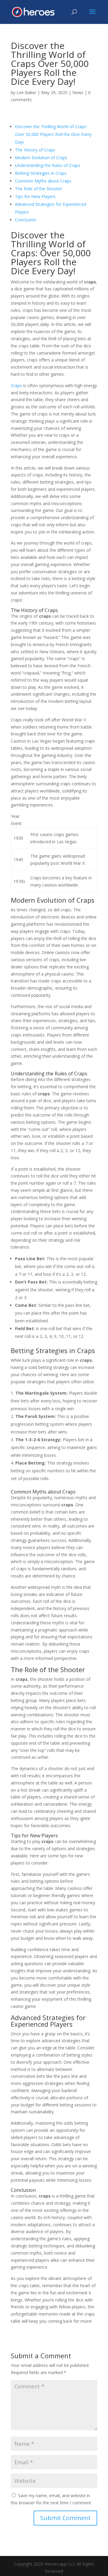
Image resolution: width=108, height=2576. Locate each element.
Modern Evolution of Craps (41, 158)
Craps (16, 385)
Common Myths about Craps (43, 181)
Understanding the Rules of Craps (48, 165)
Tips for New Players (35, 196)
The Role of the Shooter (39, 189)
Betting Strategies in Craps (41, 173)
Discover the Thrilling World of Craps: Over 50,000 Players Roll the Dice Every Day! (53, 134)
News (78, 92)
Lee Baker (26, 92)
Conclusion (26, 220)
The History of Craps (35, 150)
